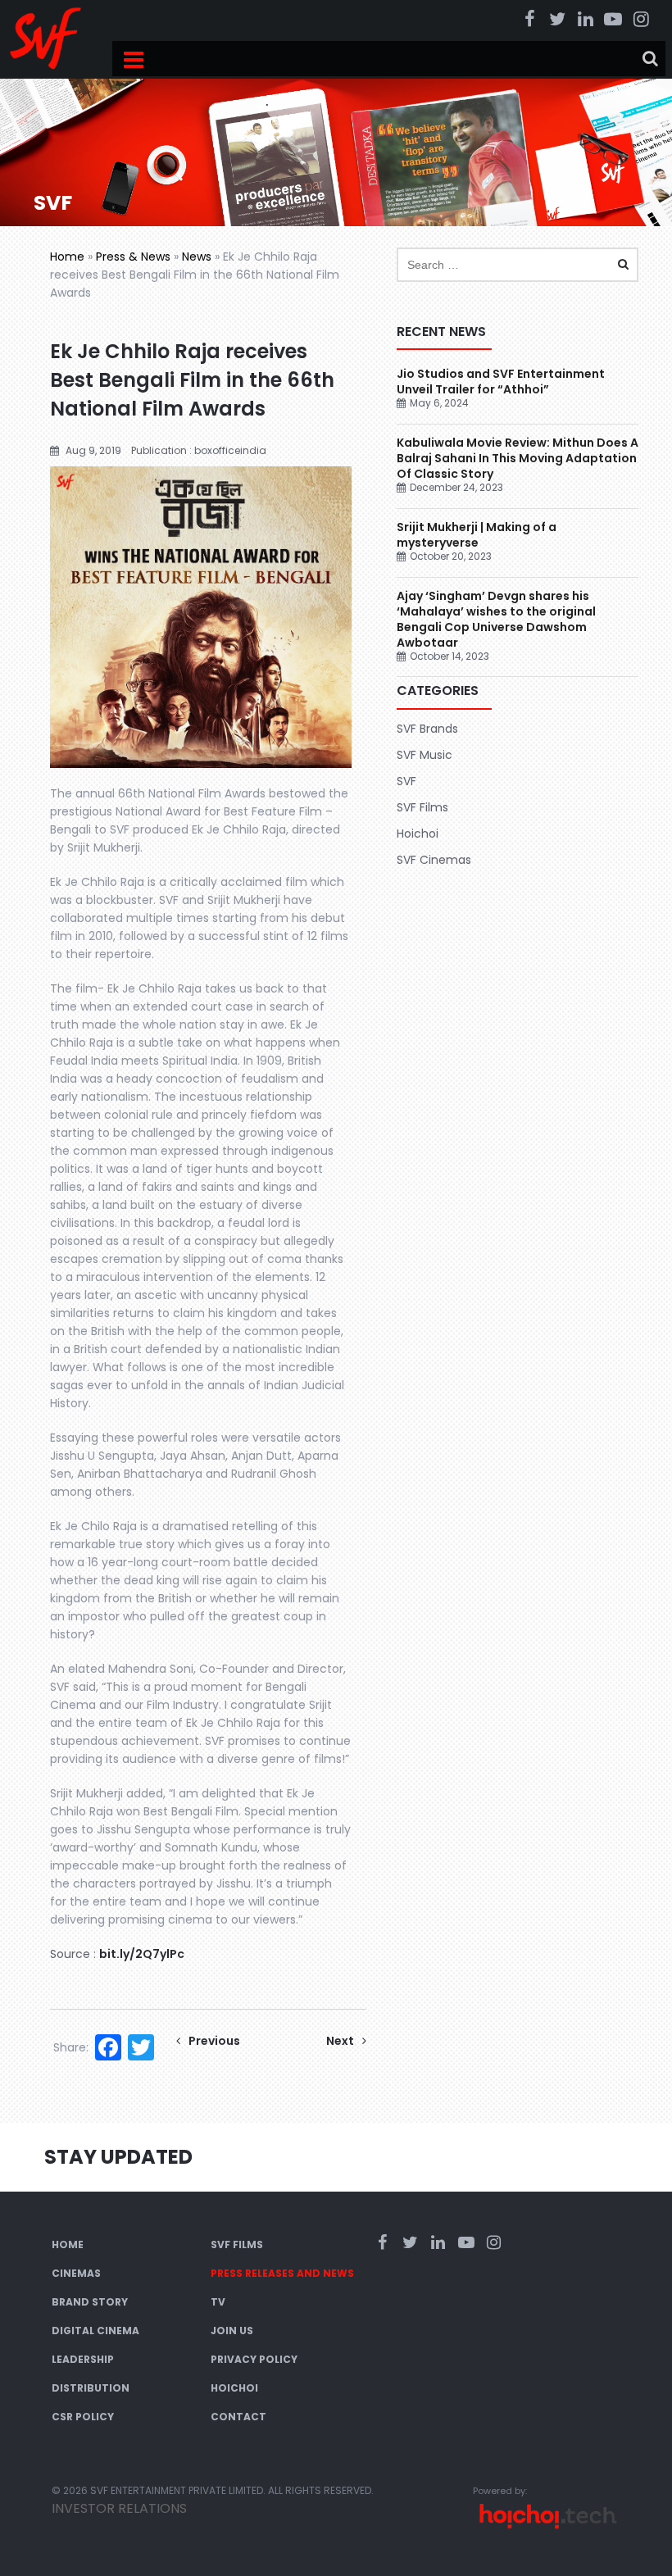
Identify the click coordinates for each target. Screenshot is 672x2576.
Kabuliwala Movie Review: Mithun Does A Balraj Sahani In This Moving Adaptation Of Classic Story (518, 458)
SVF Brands (427, 729)
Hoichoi (418, 834)
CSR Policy (83, 2417)
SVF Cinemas (434, 860)
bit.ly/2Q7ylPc (142, 1954)
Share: (71, 2047)
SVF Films (422, 807)
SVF (406, 781)
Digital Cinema (95, 2331)
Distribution (91, 2388)
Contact (238, 2417)
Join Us (232, 2331)
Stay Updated (118, 2157)
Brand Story (90, 2302)
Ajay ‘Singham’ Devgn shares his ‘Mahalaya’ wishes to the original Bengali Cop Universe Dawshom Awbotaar (496, 619)
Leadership (83, 2359)
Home (67, 257)
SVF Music (425, 755)
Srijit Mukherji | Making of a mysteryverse (477, 535)
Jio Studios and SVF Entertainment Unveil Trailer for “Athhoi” (501, 382)
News (197, 257)
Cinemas (76, 2273)
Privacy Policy (254, 2359)
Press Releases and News (282, 2273)
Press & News (133, 257)
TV (218, 2302)
